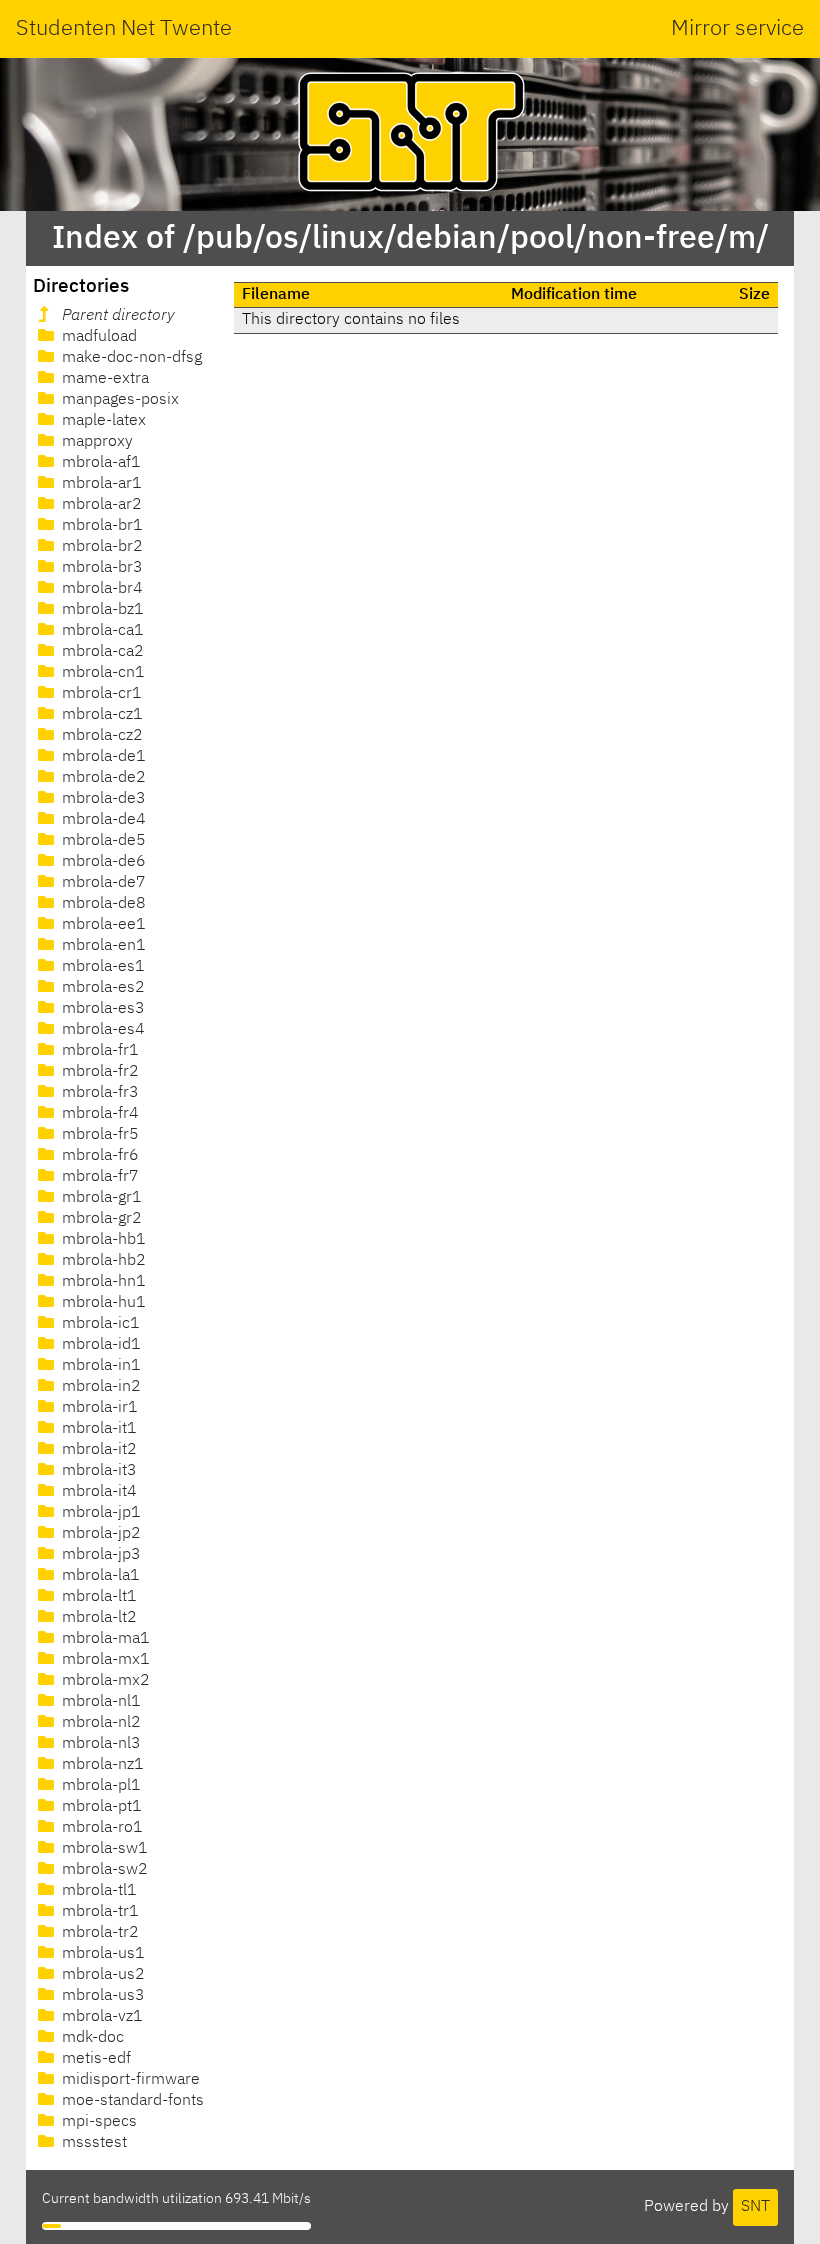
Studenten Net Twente (124, 29)
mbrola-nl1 (99, 1702)
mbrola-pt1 (100, 1807)
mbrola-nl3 (99, 1744)
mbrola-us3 (101, 1996)
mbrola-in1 (99, 1366)
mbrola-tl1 (97, 1891)
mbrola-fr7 (98, 1177)
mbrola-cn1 (101, 673)
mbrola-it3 (97, 1471)
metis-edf (94, 2059)
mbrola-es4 (101, 1030)
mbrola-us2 (101, 1975)
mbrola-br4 (100, 589)
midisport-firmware (129, 2080)
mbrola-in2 (99, 1387)
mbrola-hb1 (102, 1240)
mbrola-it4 (97, 1492)
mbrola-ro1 (100, 1828)
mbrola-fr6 (98, 1156)
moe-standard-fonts (131, 2101)
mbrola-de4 (102, 820)
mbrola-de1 (102, 757)
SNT (755, 2207)
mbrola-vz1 (100, 2017)
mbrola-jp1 (99, 1513)
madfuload (97, 337)
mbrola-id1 (99, 1345)
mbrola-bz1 (101, 610)
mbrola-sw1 (103, 1849)
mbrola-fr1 (98, 1051)
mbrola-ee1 (102, 925)
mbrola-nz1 (101, 1765)
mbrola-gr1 (100, 1198)
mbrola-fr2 (98, 1072)
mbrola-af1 (99, 463)
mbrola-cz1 (100, 715)
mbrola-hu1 (102, 1303)
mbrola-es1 (101, 967)
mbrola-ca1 (101, 631)
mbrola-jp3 (99, 1555)
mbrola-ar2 (100, 505)
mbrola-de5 (102, 841)
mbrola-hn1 (102, 1282)
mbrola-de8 (102, 904)
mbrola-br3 (100, 568)
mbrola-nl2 (99, 1723)
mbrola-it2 (97, 1450)
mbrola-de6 (102, 862)
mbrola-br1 (100, 526)
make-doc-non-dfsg (130, 358)
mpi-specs (97, 2122)
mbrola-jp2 (99, 1534)
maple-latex (102, 421)
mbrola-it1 (97, 1429)
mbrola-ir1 (98, 1408)
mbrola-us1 (101, 1954)
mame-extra (103, 379)
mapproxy (95, 442)
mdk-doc (91, 2038)
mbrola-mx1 (104, 1660)
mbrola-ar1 (100, 484)
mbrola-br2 (100, 547)
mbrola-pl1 (99, 1786)
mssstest (92, 2143)
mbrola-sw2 (103, 1870)
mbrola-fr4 (98, 1114)
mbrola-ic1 (99, 1324)
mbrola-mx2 (104, 1681)
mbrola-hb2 (102, 1261)
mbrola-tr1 (98, 1912)
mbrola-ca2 (101, 652)
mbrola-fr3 (98, 1093)
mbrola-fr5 (98, 1135)
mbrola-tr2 (98, 1933)
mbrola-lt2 (97, 1618)
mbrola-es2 (101, 988)
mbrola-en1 (102, 946)
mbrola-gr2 (100, 1219)
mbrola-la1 (99, 1576)
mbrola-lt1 (97, 1597)
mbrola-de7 (102, 883)
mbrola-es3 (101, 1009)
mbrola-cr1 (100, 694)
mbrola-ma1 (104, 1639)
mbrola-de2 (102, 778)
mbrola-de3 (102, 799)
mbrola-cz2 (100, 736)
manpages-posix (118, 400)
